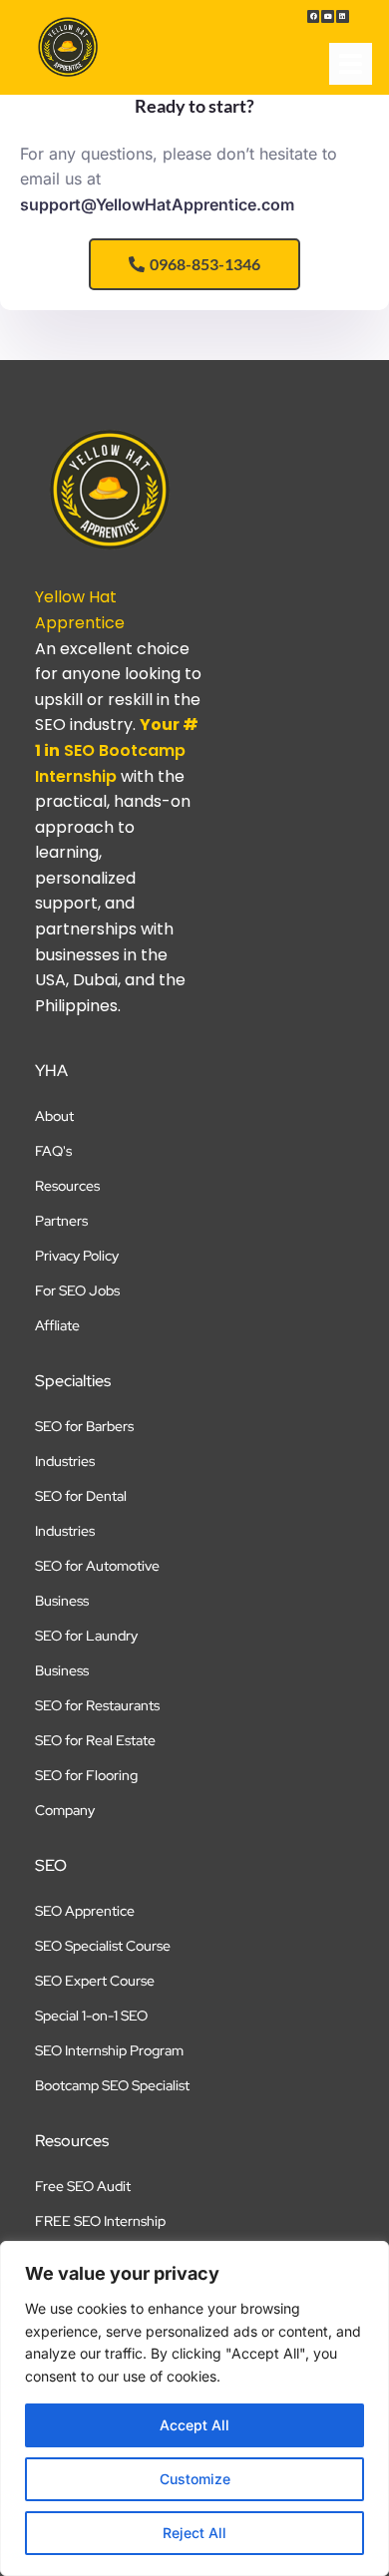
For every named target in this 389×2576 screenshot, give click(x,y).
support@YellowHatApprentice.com (157, 204)
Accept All (194, 2425)
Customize (195, 2479)
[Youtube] (328, 16)
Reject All (194, 2533)
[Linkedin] (343, 16)
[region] (194, 2408)
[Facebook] (314, 16)
